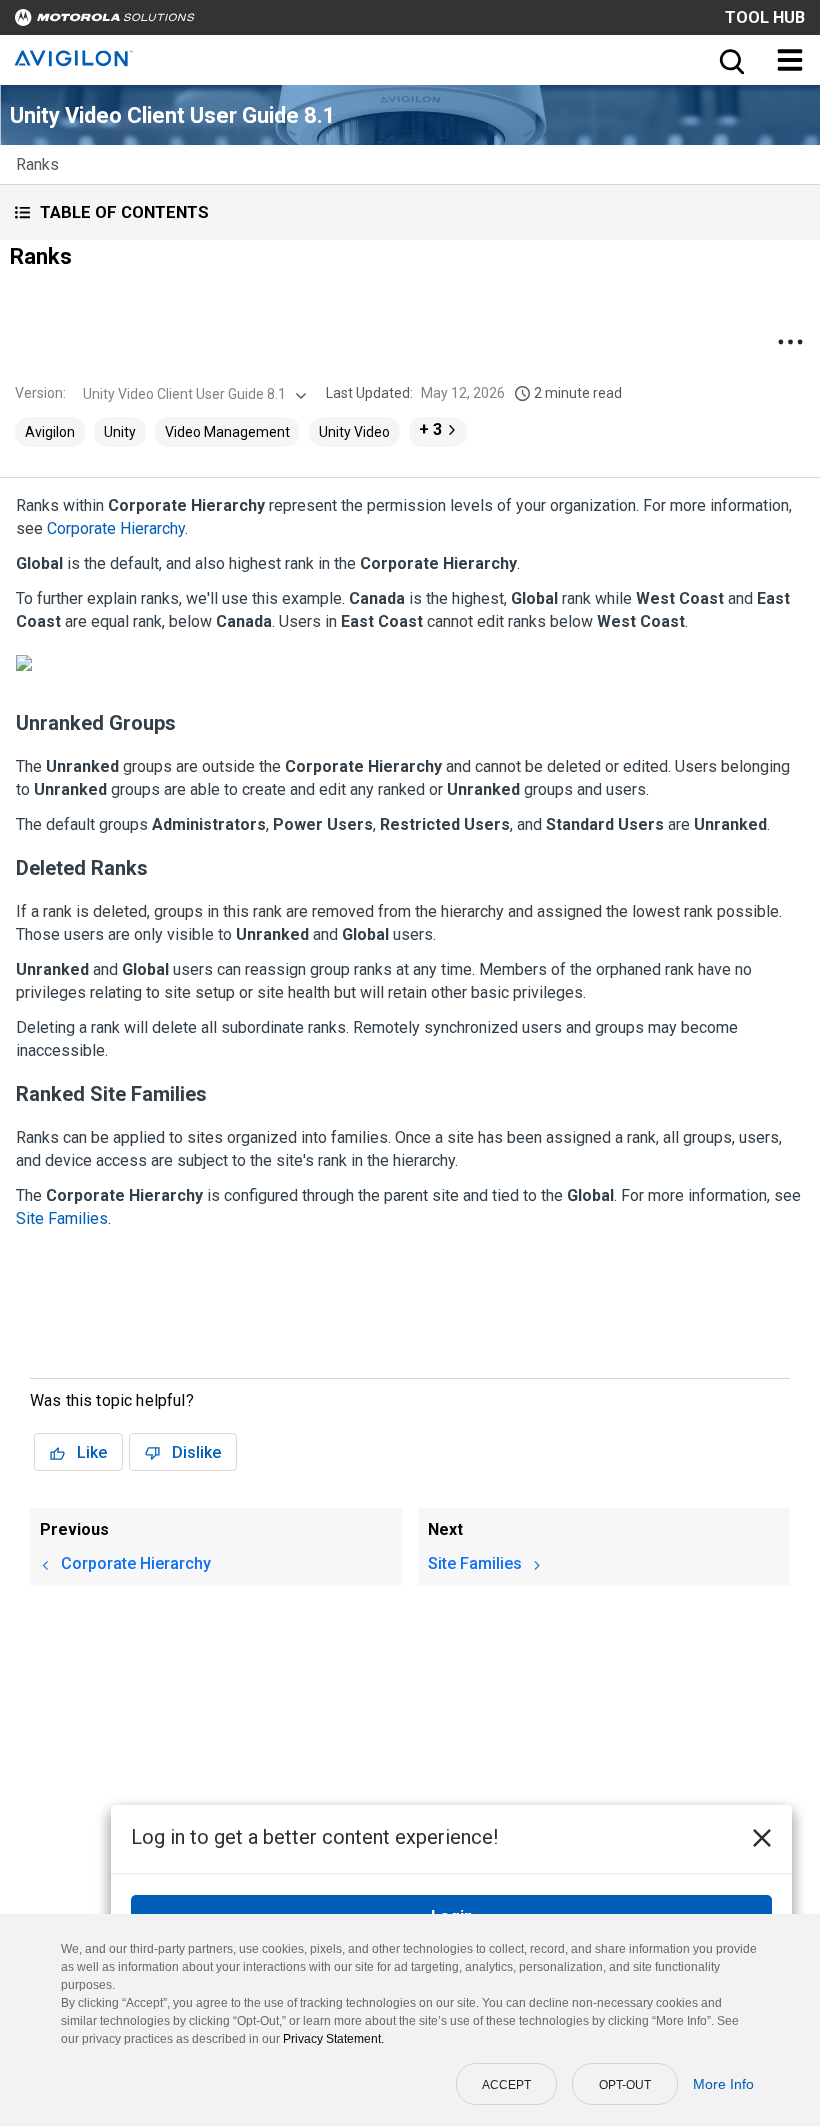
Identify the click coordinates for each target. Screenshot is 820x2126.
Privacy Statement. (333, 2039)
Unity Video (354, 432)
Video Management (227, 432)
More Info (723, 2084)
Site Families (62, 1218)
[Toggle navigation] (790, 60)
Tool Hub (765, 17)
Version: (40, 393)
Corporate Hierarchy (116, 528)
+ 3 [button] (430, 429)
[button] (410, 212)
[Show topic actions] (790, 342)
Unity (120, 432)
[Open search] (730, 60)
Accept (506, 2085)
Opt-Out (625, 2085)
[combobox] (192, 394)
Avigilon (50, 432)
